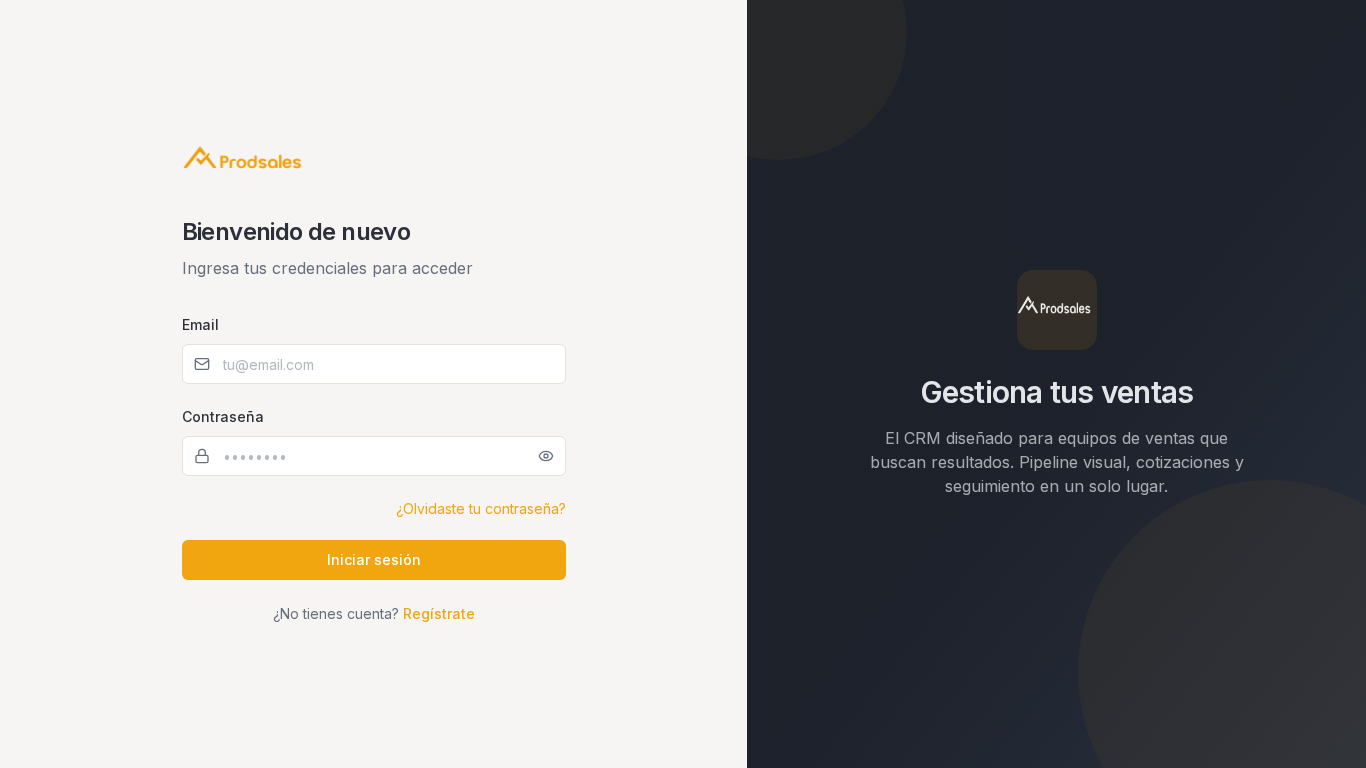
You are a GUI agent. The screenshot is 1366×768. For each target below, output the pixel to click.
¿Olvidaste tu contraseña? (481, 508)
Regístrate (439, 613)
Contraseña (223, 416)
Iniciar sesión (374, 559)
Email (200, 324)
